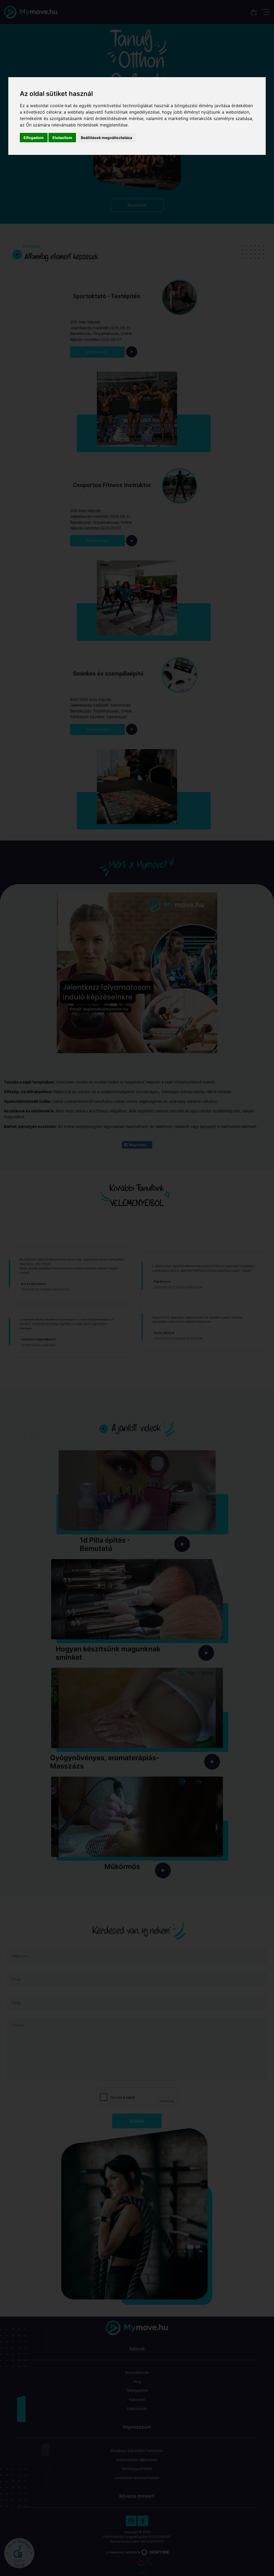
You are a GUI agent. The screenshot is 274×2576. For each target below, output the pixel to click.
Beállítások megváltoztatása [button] (106, 138)
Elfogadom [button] (34, 138)
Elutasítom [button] (62, 138)
